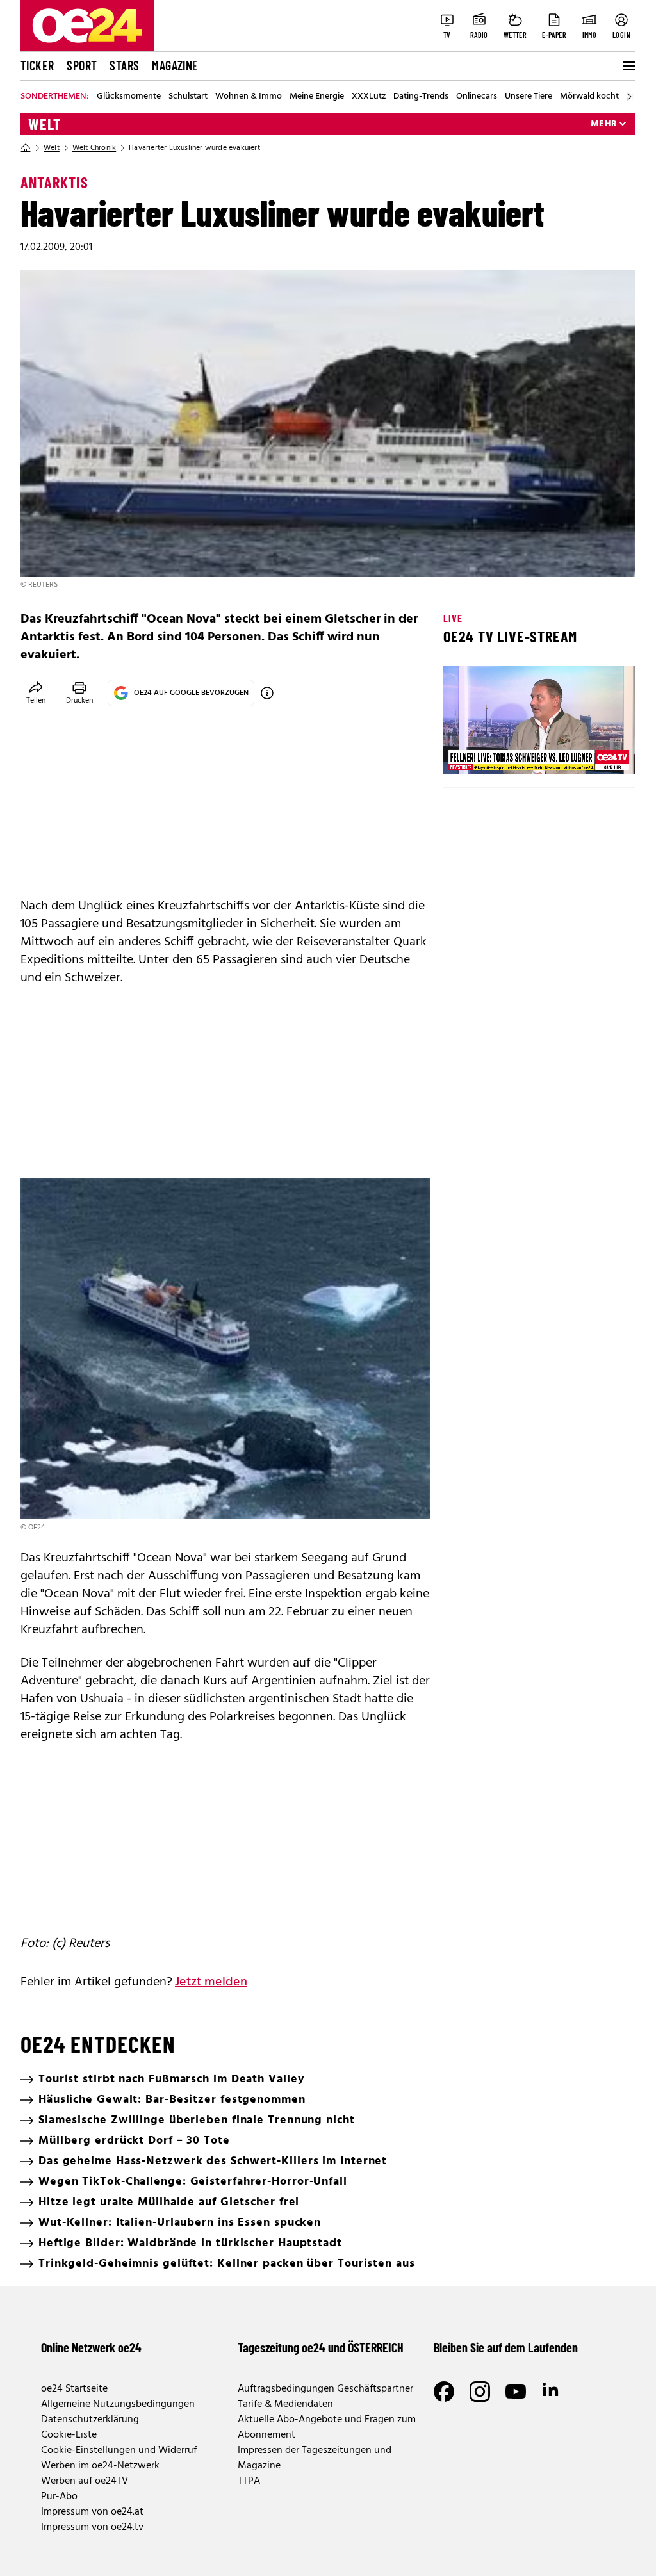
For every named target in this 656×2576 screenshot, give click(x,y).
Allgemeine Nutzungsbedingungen (118, 2404)
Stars (124, 65)
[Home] (26, 148)
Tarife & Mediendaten (285, 2404)
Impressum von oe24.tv (92, 2527)
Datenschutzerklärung (90, 2420)
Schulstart (188, 97)
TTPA (249, 2481)
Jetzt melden (211, 1982)
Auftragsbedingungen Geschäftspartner (325, 2389)
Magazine (175, 65)
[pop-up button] (594, 754)
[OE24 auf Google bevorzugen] (267, 693)
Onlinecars (477, 97)
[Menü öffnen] (628, 66)
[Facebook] (444, 2392)
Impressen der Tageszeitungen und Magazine (315, 2458)
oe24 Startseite (74, 2389)
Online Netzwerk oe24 (91, 2347)
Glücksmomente (129, 97)
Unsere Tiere (529, 97)
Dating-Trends (421, 97)
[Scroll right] (629, 97)
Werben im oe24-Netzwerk (100, 2466)
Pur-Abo (59, 2497)
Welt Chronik (94, 148)
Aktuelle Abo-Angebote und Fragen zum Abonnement (327, 2427)
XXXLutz (369, 97)
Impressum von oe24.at (92, 2512)
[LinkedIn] (552, 2392)
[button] (464, 754)
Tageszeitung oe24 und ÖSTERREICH (321, 2347)
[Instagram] (480, 2392)
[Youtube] (516, 2392)
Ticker (37, 65)
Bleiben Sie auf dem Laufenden (506, 2347)
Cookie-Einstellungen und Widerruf (119, 2450)
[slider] (506, 754)
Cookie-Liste (69, 2435)
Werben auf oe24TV (85, 2481)
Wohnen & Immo (249, 97)
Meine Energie (317, 97)
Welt (45, 124)
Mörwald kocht (589, 97)
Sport (82, 65)
